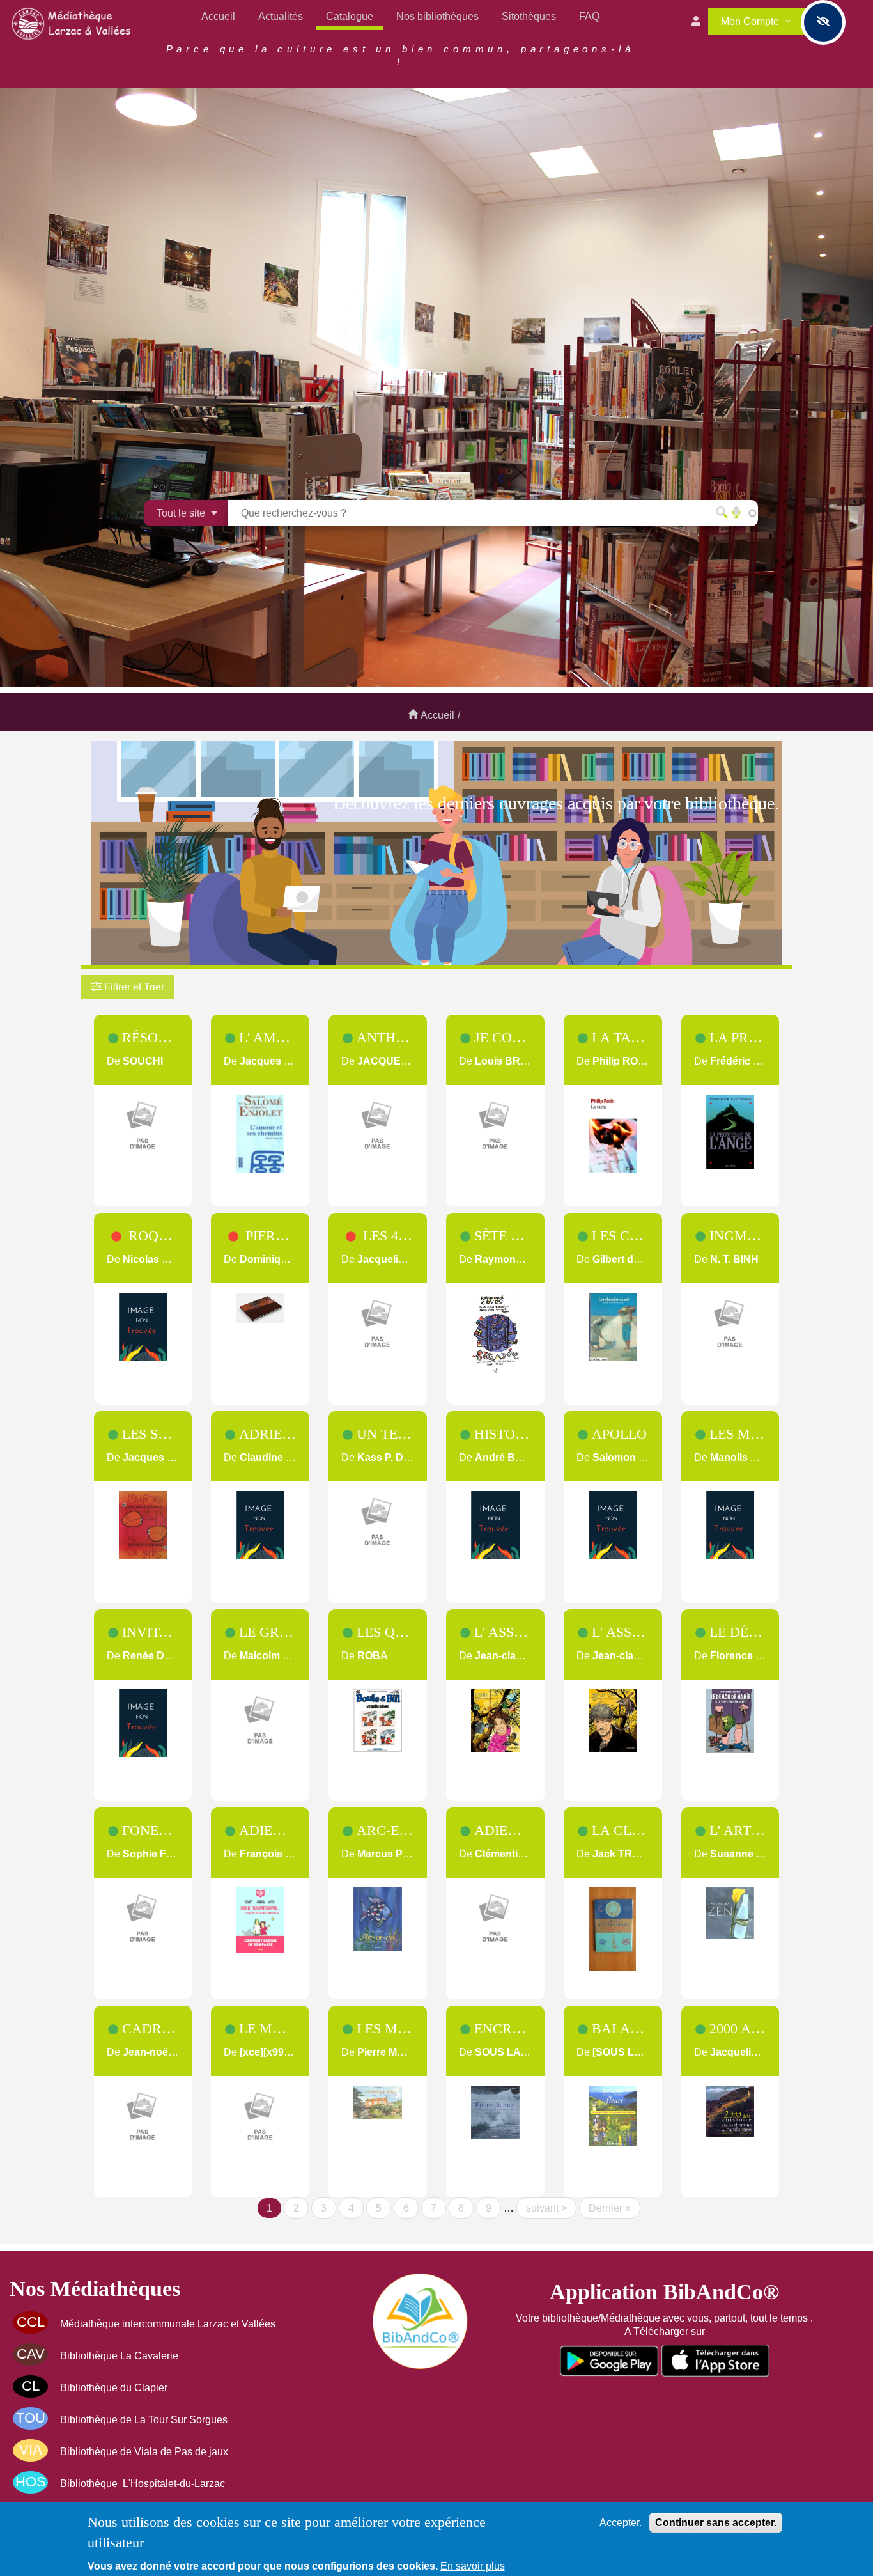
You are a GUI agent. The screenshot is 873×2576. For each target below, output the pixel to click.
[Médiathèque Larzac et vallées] (73, 23)
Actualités (281, 16)
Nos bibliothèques (437, 16)
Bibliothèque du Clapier (114, 2388)
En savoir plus (473, 2566)
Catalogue (350, 16)
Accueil (218, 16)
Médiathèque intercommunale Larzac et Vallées (168, 2324)
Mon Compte (751, 21)
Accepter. (621, 2523)
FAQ (589, 16)
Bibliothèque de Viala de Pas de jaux (144, 2452)
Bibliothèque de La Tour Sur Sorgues (144, 2420)
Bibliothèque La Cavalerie (119, 2356)
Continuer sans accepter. (716, 2523)
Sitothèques (529, 16)
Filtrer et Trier (133, 987)
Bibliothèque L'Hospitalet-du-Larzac (143, 2484)
